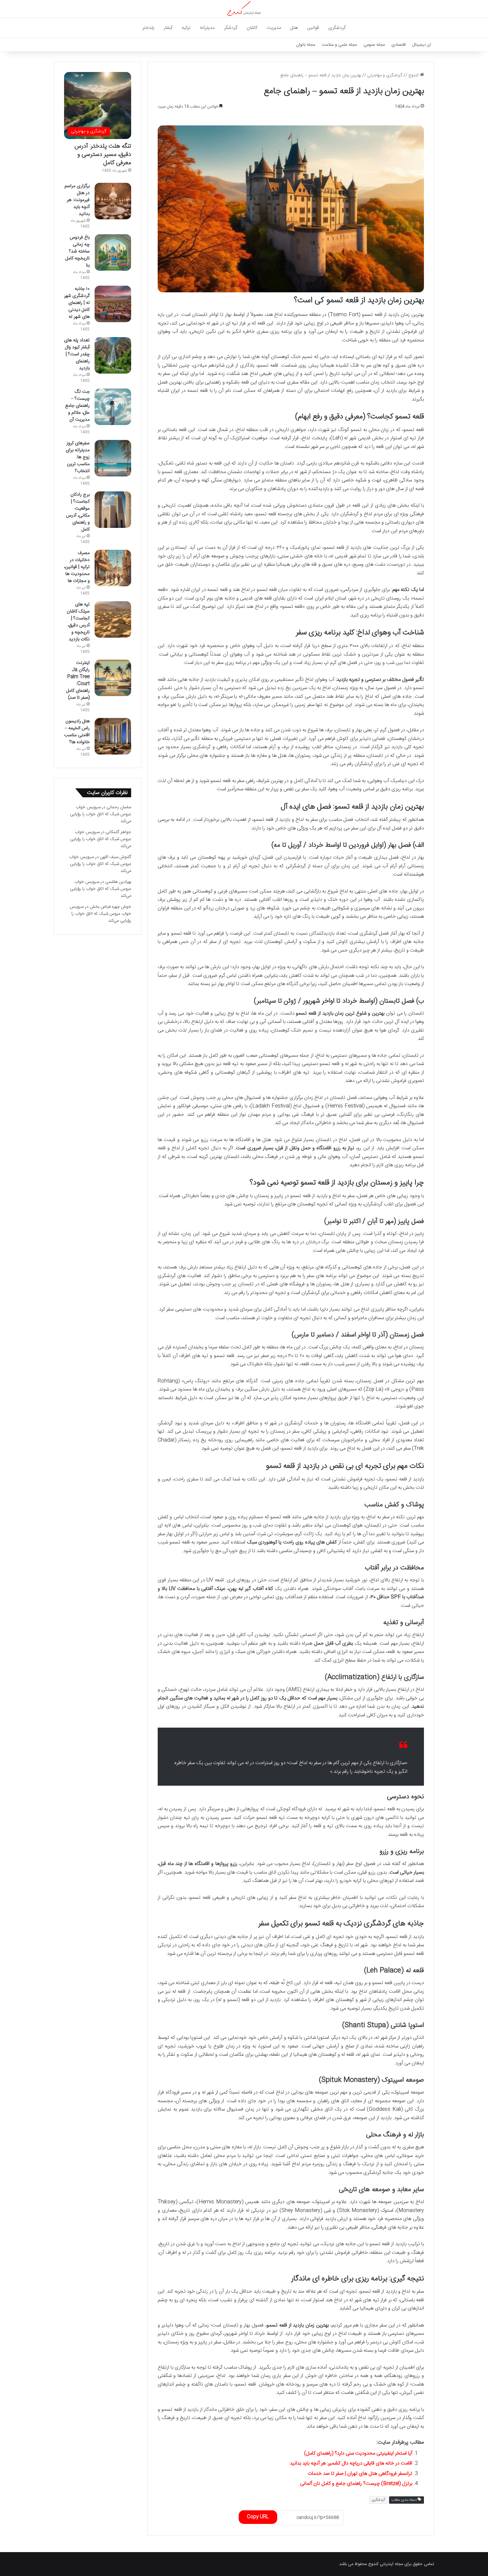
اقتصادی (399, 45)
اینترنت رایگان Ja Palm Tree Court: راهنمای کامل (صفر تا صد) (78, 680)
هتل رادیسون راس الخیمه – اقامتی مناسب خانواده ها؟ (77, 732)
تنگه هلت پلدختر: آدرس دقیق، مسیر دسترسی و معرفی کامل (103, 155)
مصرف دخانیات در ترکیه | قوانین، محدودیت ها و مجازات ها (77, 567)
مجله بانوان (306, 45)
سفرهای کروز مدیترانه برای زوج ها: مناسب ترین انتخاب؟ (78, 457)
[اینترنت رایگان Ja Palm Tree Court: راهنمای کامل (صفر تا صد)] (113, 678)
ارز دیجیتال (422, 45)
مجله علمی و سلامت (339, 45)
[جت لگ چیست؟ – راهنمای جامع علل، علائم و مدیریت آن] (113, 407)
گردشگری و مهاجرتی (385, 75)
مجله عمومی (374, 45)
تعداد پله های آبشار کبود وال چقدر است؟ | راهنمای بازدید (77, 354)
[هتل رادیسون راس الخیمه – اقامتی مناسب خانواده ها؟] (113, 736)
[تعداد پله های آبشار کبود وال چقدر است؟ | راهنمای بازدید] (113, 355)
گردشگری (337, 28)
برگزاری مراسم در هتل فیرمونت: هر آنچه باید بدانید (77, 200)
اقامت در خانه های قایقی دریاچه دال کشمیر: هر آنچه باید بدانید (351, 2463)
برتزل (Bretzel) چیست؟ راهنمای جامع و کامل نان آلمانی (356, 2484)
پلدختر (148, 28)
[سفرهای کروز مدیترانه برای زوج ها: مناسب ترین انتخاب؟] (113, 458)
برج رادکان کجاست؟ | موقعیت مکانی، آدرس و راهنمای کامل (78, 512)
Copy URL (258, 2517)
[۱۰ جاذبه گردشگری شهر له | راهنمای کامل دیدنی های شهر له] (113, 304)
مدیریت (274, 28)
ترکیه (186, 28)
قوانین (313, 28)
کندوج (414, 75)
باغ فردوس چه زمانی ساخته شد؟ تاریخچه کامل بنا (78, 251)
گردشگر (231, 28)
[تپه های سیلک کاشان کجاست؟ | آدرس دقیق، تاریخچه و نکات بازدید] (113, 619)
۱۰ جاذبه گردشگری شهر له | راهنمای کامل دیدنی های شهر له (77, 303)
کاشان (252, 28)
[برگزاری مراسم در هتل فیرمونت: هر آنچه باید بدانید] (113, 201)
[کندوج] (244, 9)
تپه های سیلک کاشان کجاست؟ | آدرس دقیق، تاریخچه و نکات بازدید (78, 622)
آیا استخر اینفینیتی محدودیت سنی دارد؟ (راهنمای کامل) (358, 2453)
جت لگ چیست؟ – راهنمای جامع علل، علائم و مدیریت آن (77, 406)
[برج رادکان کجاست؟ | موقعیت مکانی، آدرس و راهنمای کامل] (113, 510)
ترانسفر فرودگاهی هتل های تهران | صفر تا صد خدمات (360, 2474)
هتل (294, 28)
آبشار (168, 28)
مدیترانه (207, 28)
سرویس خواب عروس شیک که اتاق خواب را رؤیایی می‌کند (101, 814)
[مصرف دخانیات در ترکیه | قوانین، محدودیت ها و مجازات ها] (113, 568)
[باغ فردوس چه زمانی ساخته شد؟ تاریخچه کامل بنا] (113, 252)
